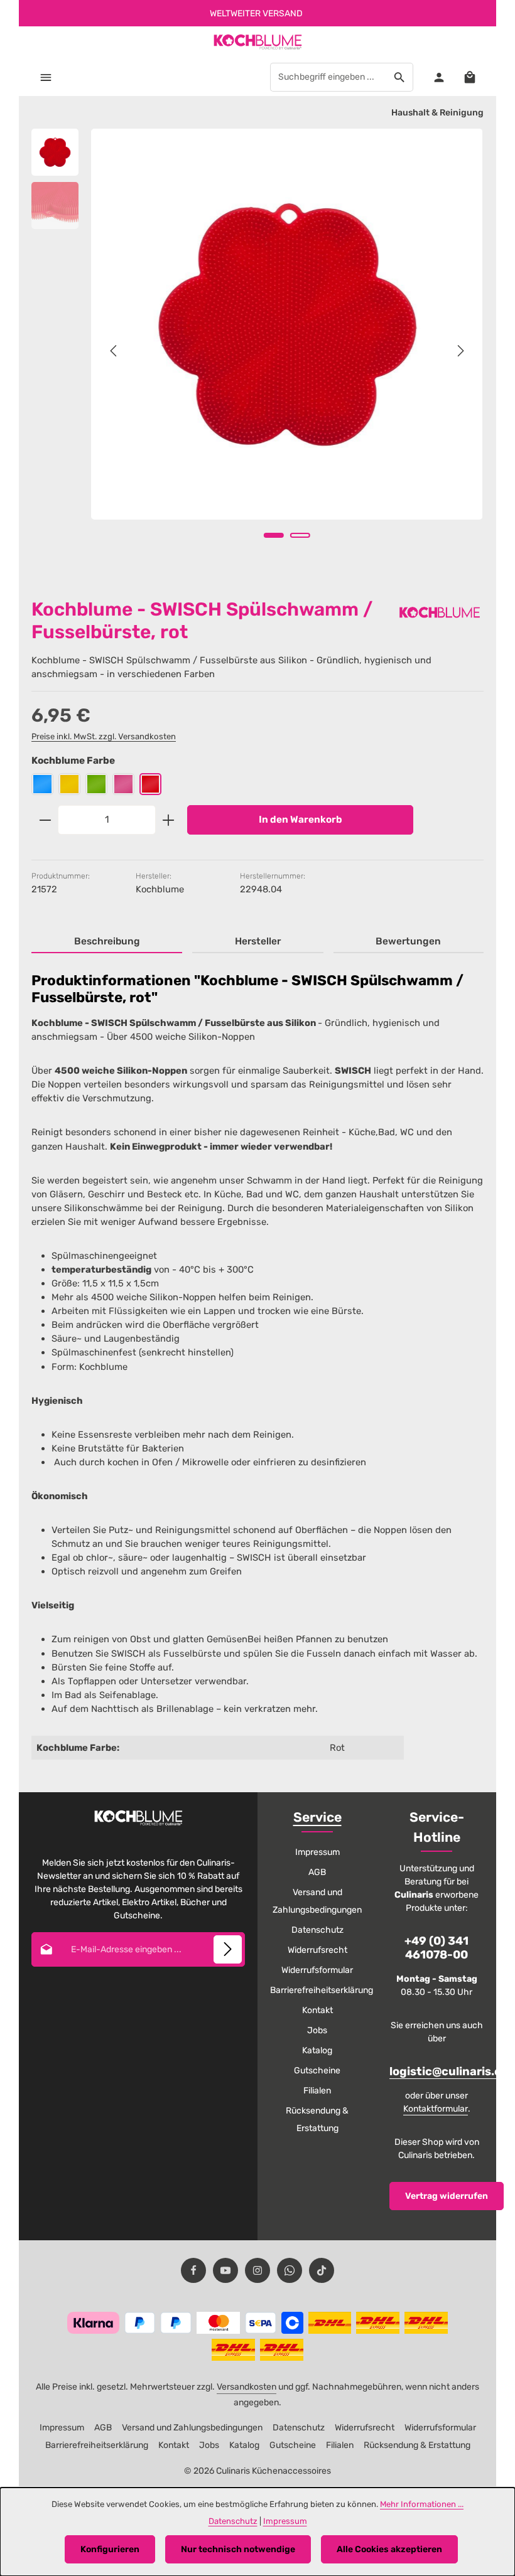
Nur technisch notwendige (238, 2549)
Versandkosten (247, 2387)
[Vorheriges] (114, 351)
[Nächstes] (460, 351)
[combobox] (328, 77)
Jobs (317, 2030)
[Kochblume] (440, 612)
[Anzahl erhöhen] (169, 820)
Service (317, 1817)
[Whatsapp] (290, 2270)
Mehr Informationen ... (422, 2504)
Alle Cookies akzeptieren (389, 2549)
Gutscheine (317, 2071)
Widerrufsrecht (317, 1950)
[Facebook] (193, 2270)
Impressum (317, 1852)
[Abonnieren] (228, 1949)
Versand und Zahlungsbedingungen (317, 1901)
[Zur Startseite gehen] (257, 42)
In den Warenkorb (301, 820)
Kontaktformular (436, 2109)
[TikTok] (322, 2270)
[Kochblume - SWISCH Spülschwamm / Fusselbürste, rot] (287, 324)
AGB (317, 1872)
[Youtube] (225, 2270)
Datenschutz (317, 1930)
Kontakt (317, 2010)
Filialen (317, 2091)
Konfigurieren (110, 2549)
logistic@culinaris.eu (449, 2072)
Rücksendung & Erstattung (317, 2119)
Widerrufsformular (317, 1970)
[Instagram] (257, 2270)
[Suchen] (400, 77)
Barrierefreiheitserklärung (322, 1990)
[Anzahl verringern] (45, 820)
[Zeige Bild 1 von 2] (274, 535)
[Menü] (46, 77)
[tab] (107, 942)
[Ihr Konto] (439, 77)
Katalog (317, 2050)
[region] (257, 351)
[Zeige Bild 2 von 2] (300, 535)
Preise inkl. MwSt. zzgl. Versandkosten (104, 736)
